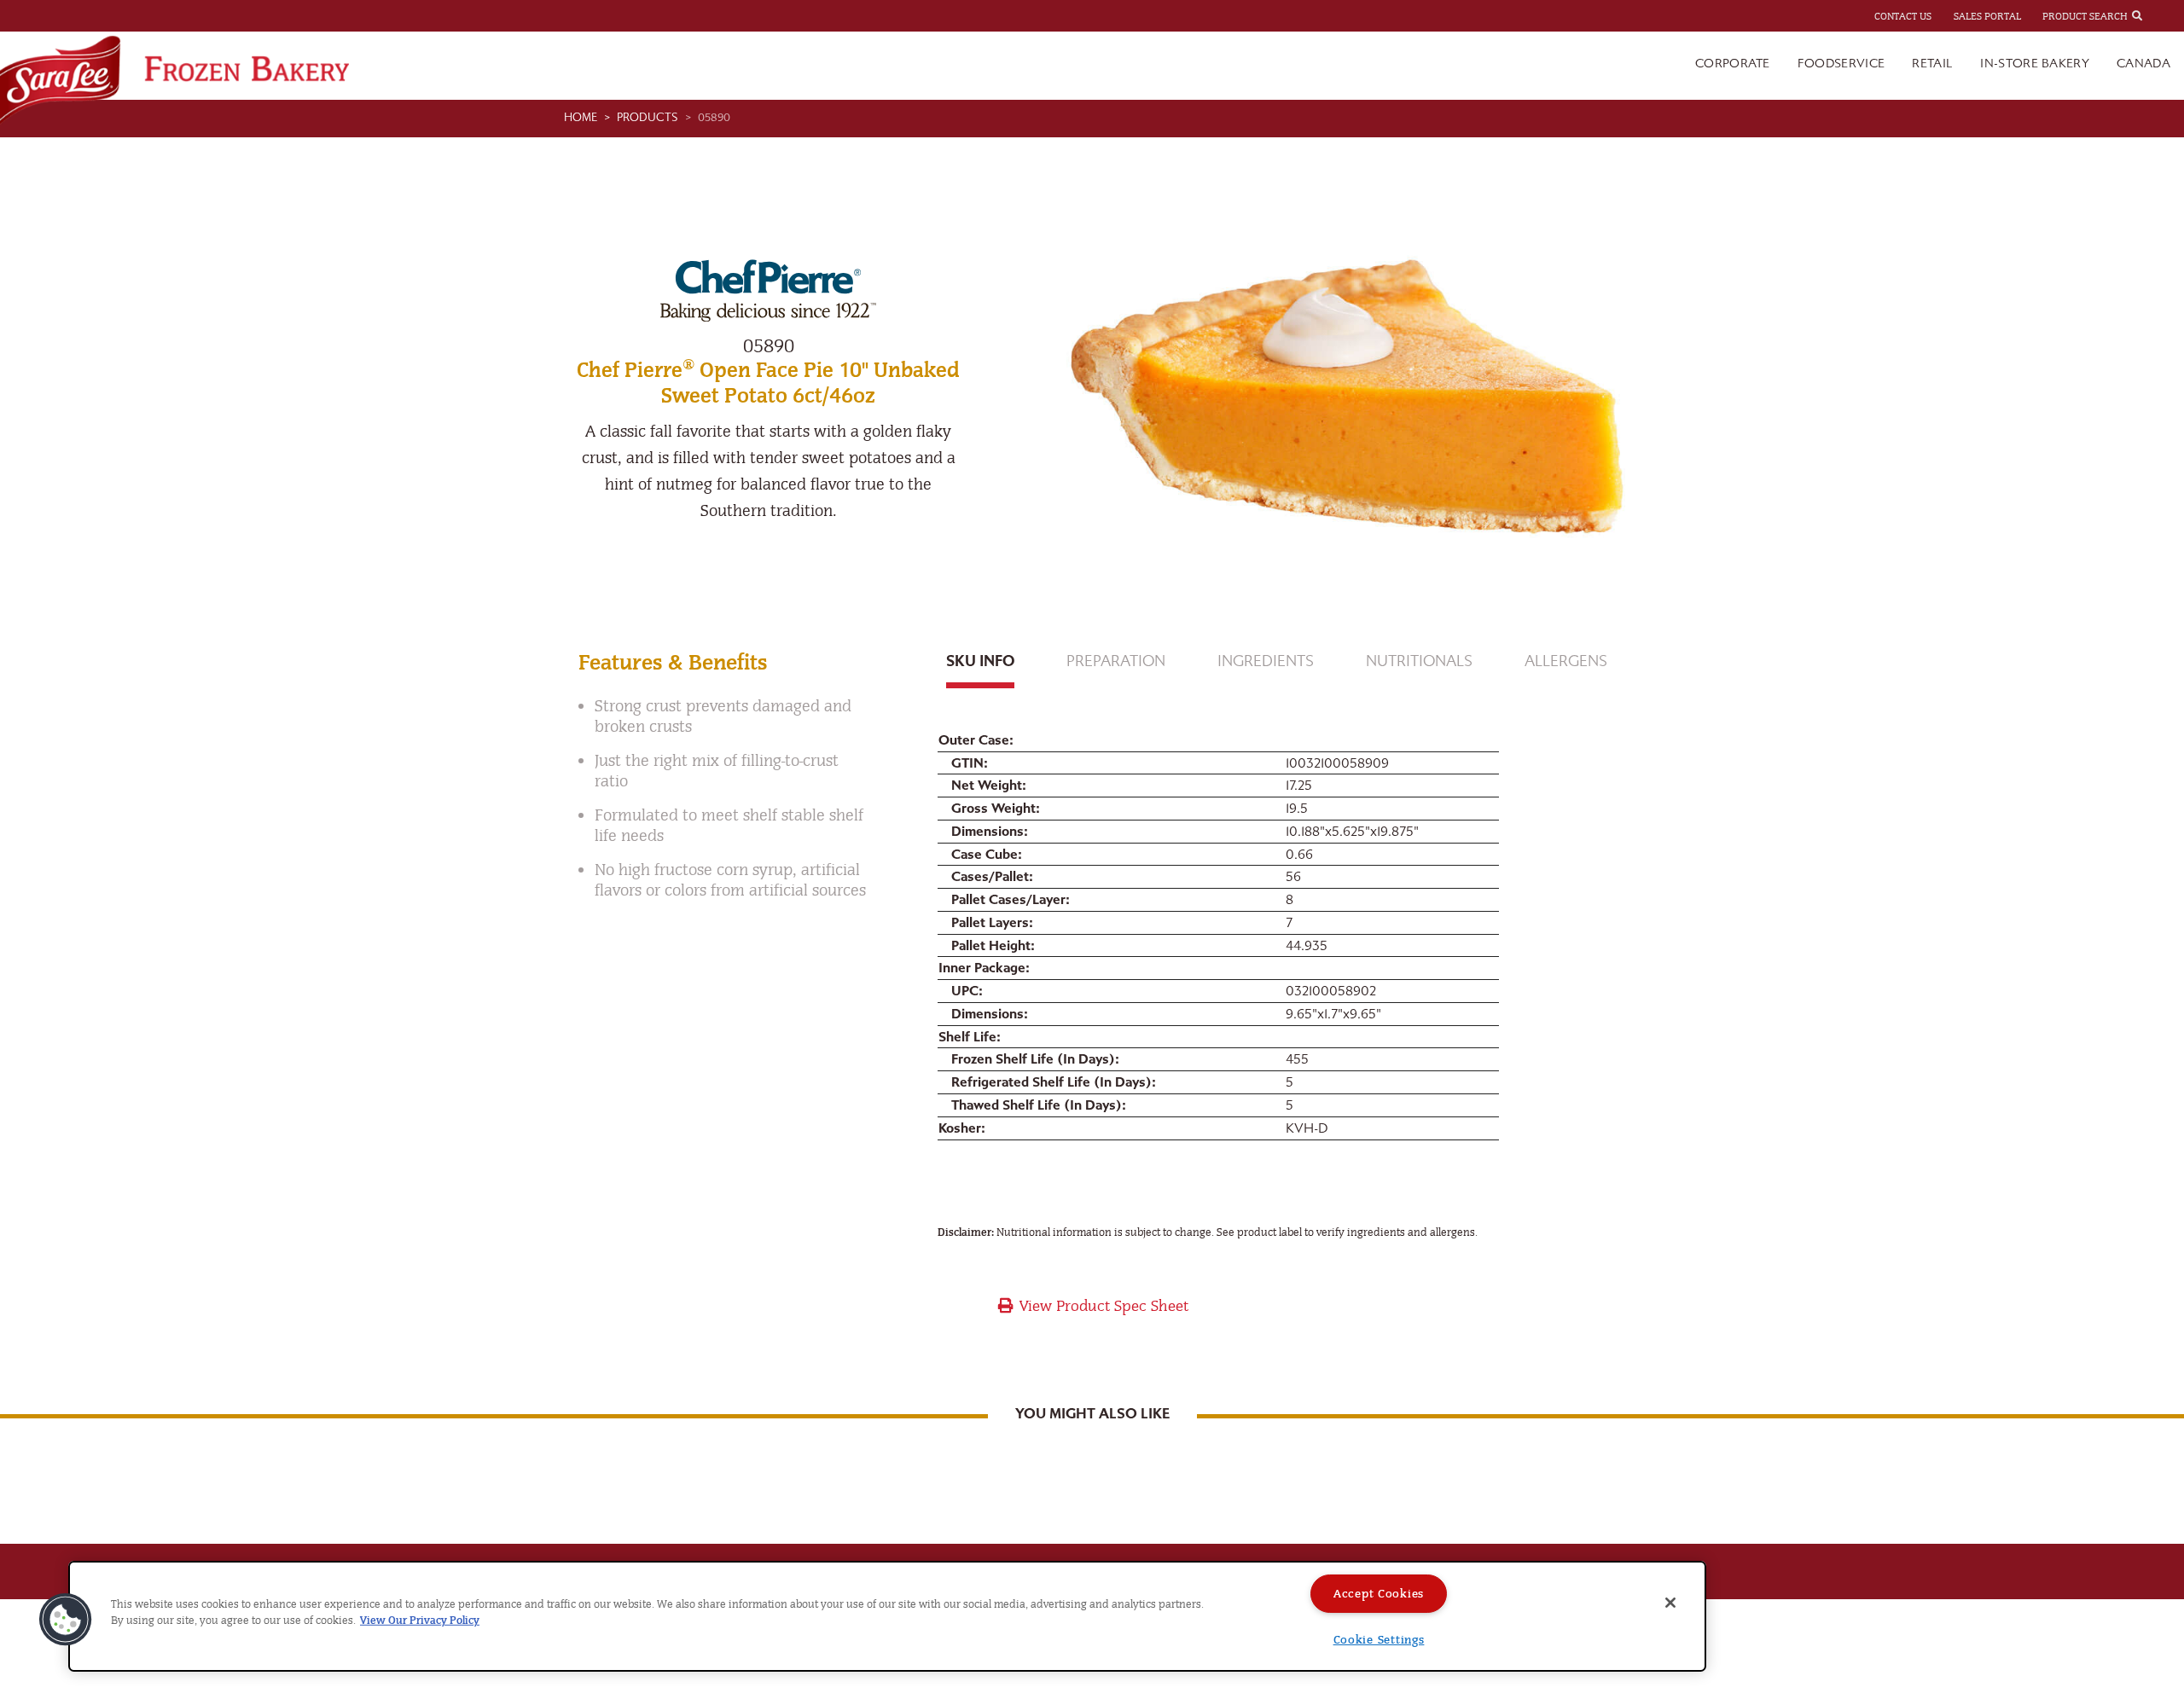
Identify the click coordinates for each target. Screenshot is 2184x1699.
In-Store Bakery (2035, 64)
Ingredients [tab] (1266, 661)
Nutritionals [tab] (1419, 661)
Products (648, 118)
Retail (1932, 64)
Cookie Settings (1379, 1640)
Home (581, 118)
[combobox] (2152, 15)
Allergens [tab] (1566, 661)
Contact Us (1903, 16)
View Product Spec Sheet (1102, 1306)
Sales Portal (1987, 16)
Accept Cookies (1379, 1594)
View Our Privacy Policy (420, 1620)
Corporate (1733, 64)
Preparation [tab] (1116, 661)
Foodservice (1841, 64)
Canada (2143, 64)
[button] (66, 1620)
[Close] (1670, 1603)
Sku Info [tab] (980, 661)
